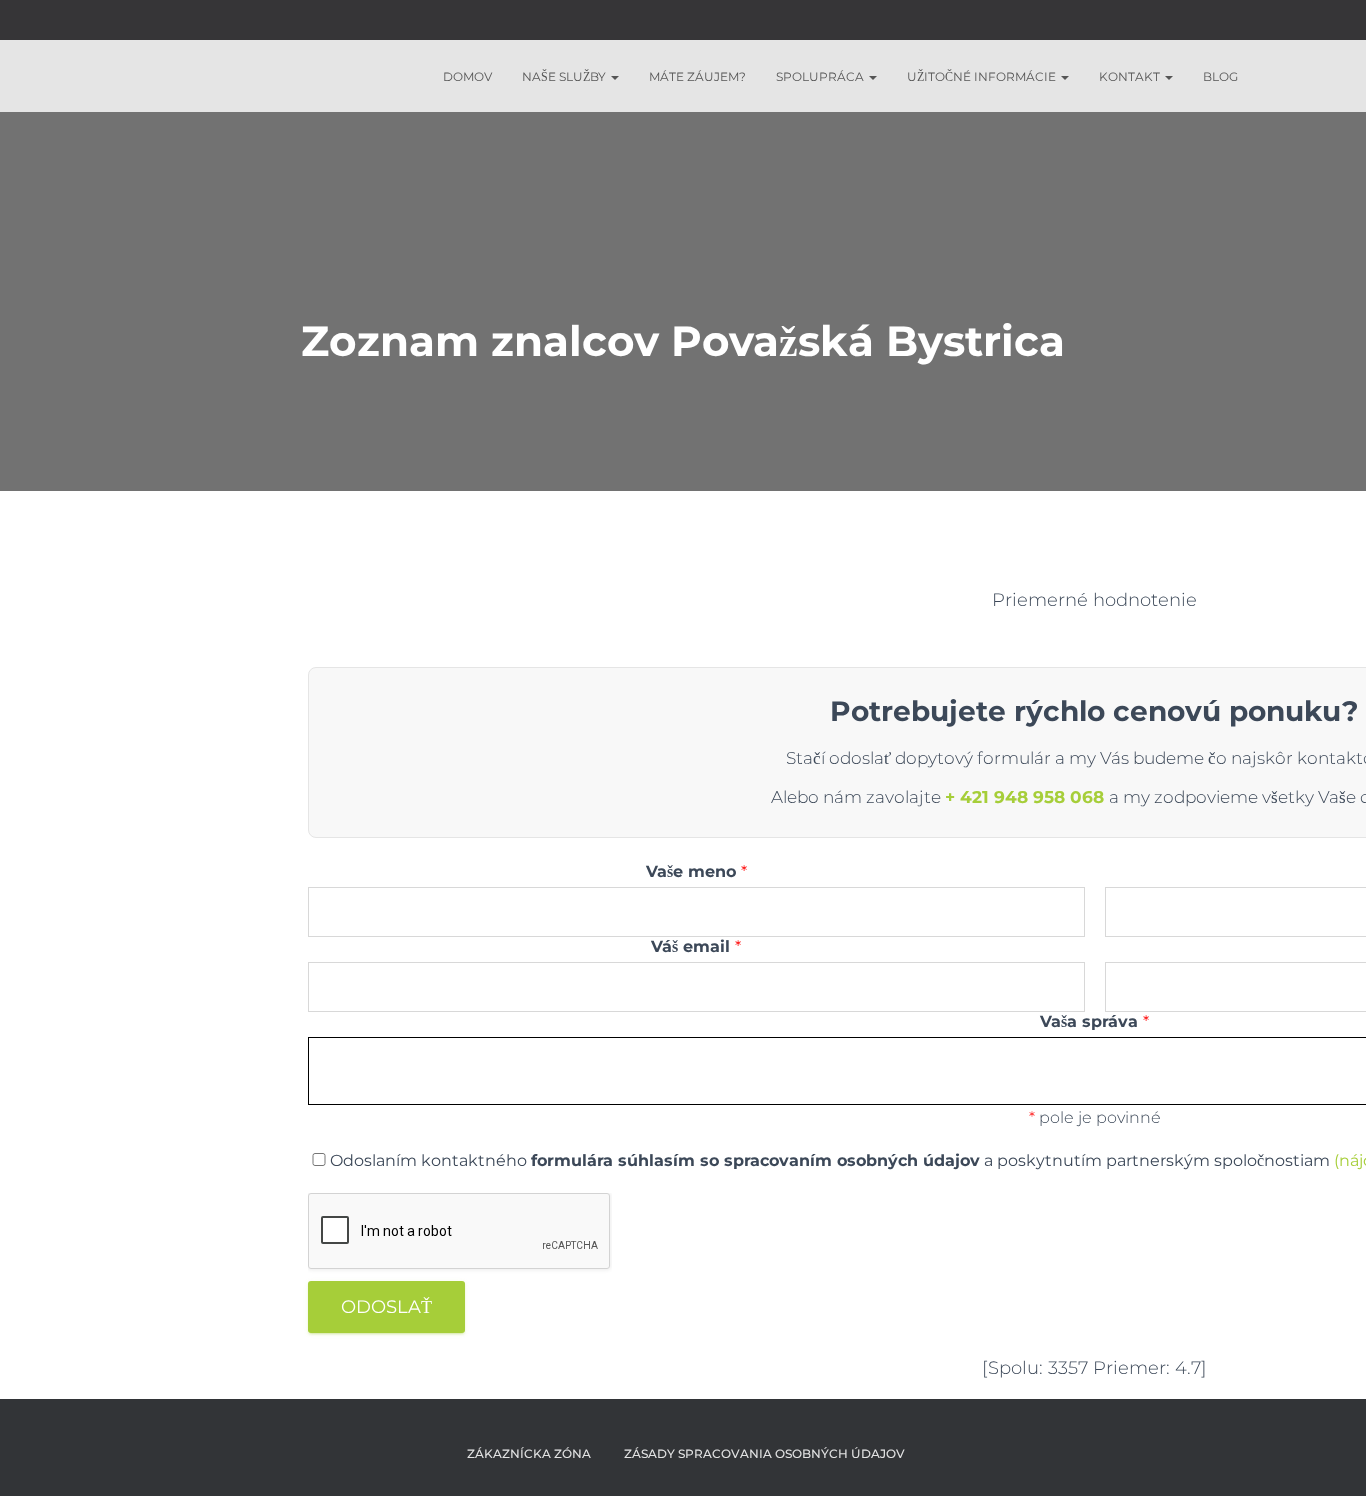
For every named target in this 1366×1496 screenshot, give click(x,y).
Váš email (696, 946)
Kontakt (1131, 76)
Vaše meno (696, 871)
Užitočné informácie (983, 76)
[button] (614, 76)
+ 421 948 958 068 (1027, 797)
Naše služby (565, 76)
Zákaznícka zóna (526, 1453)
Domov (467, 76)
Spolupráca (821, 76)
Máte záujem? (697, 76)
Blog (1220, 76)
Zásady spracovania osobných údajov (764, 1453)
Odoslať (386, 1307)
